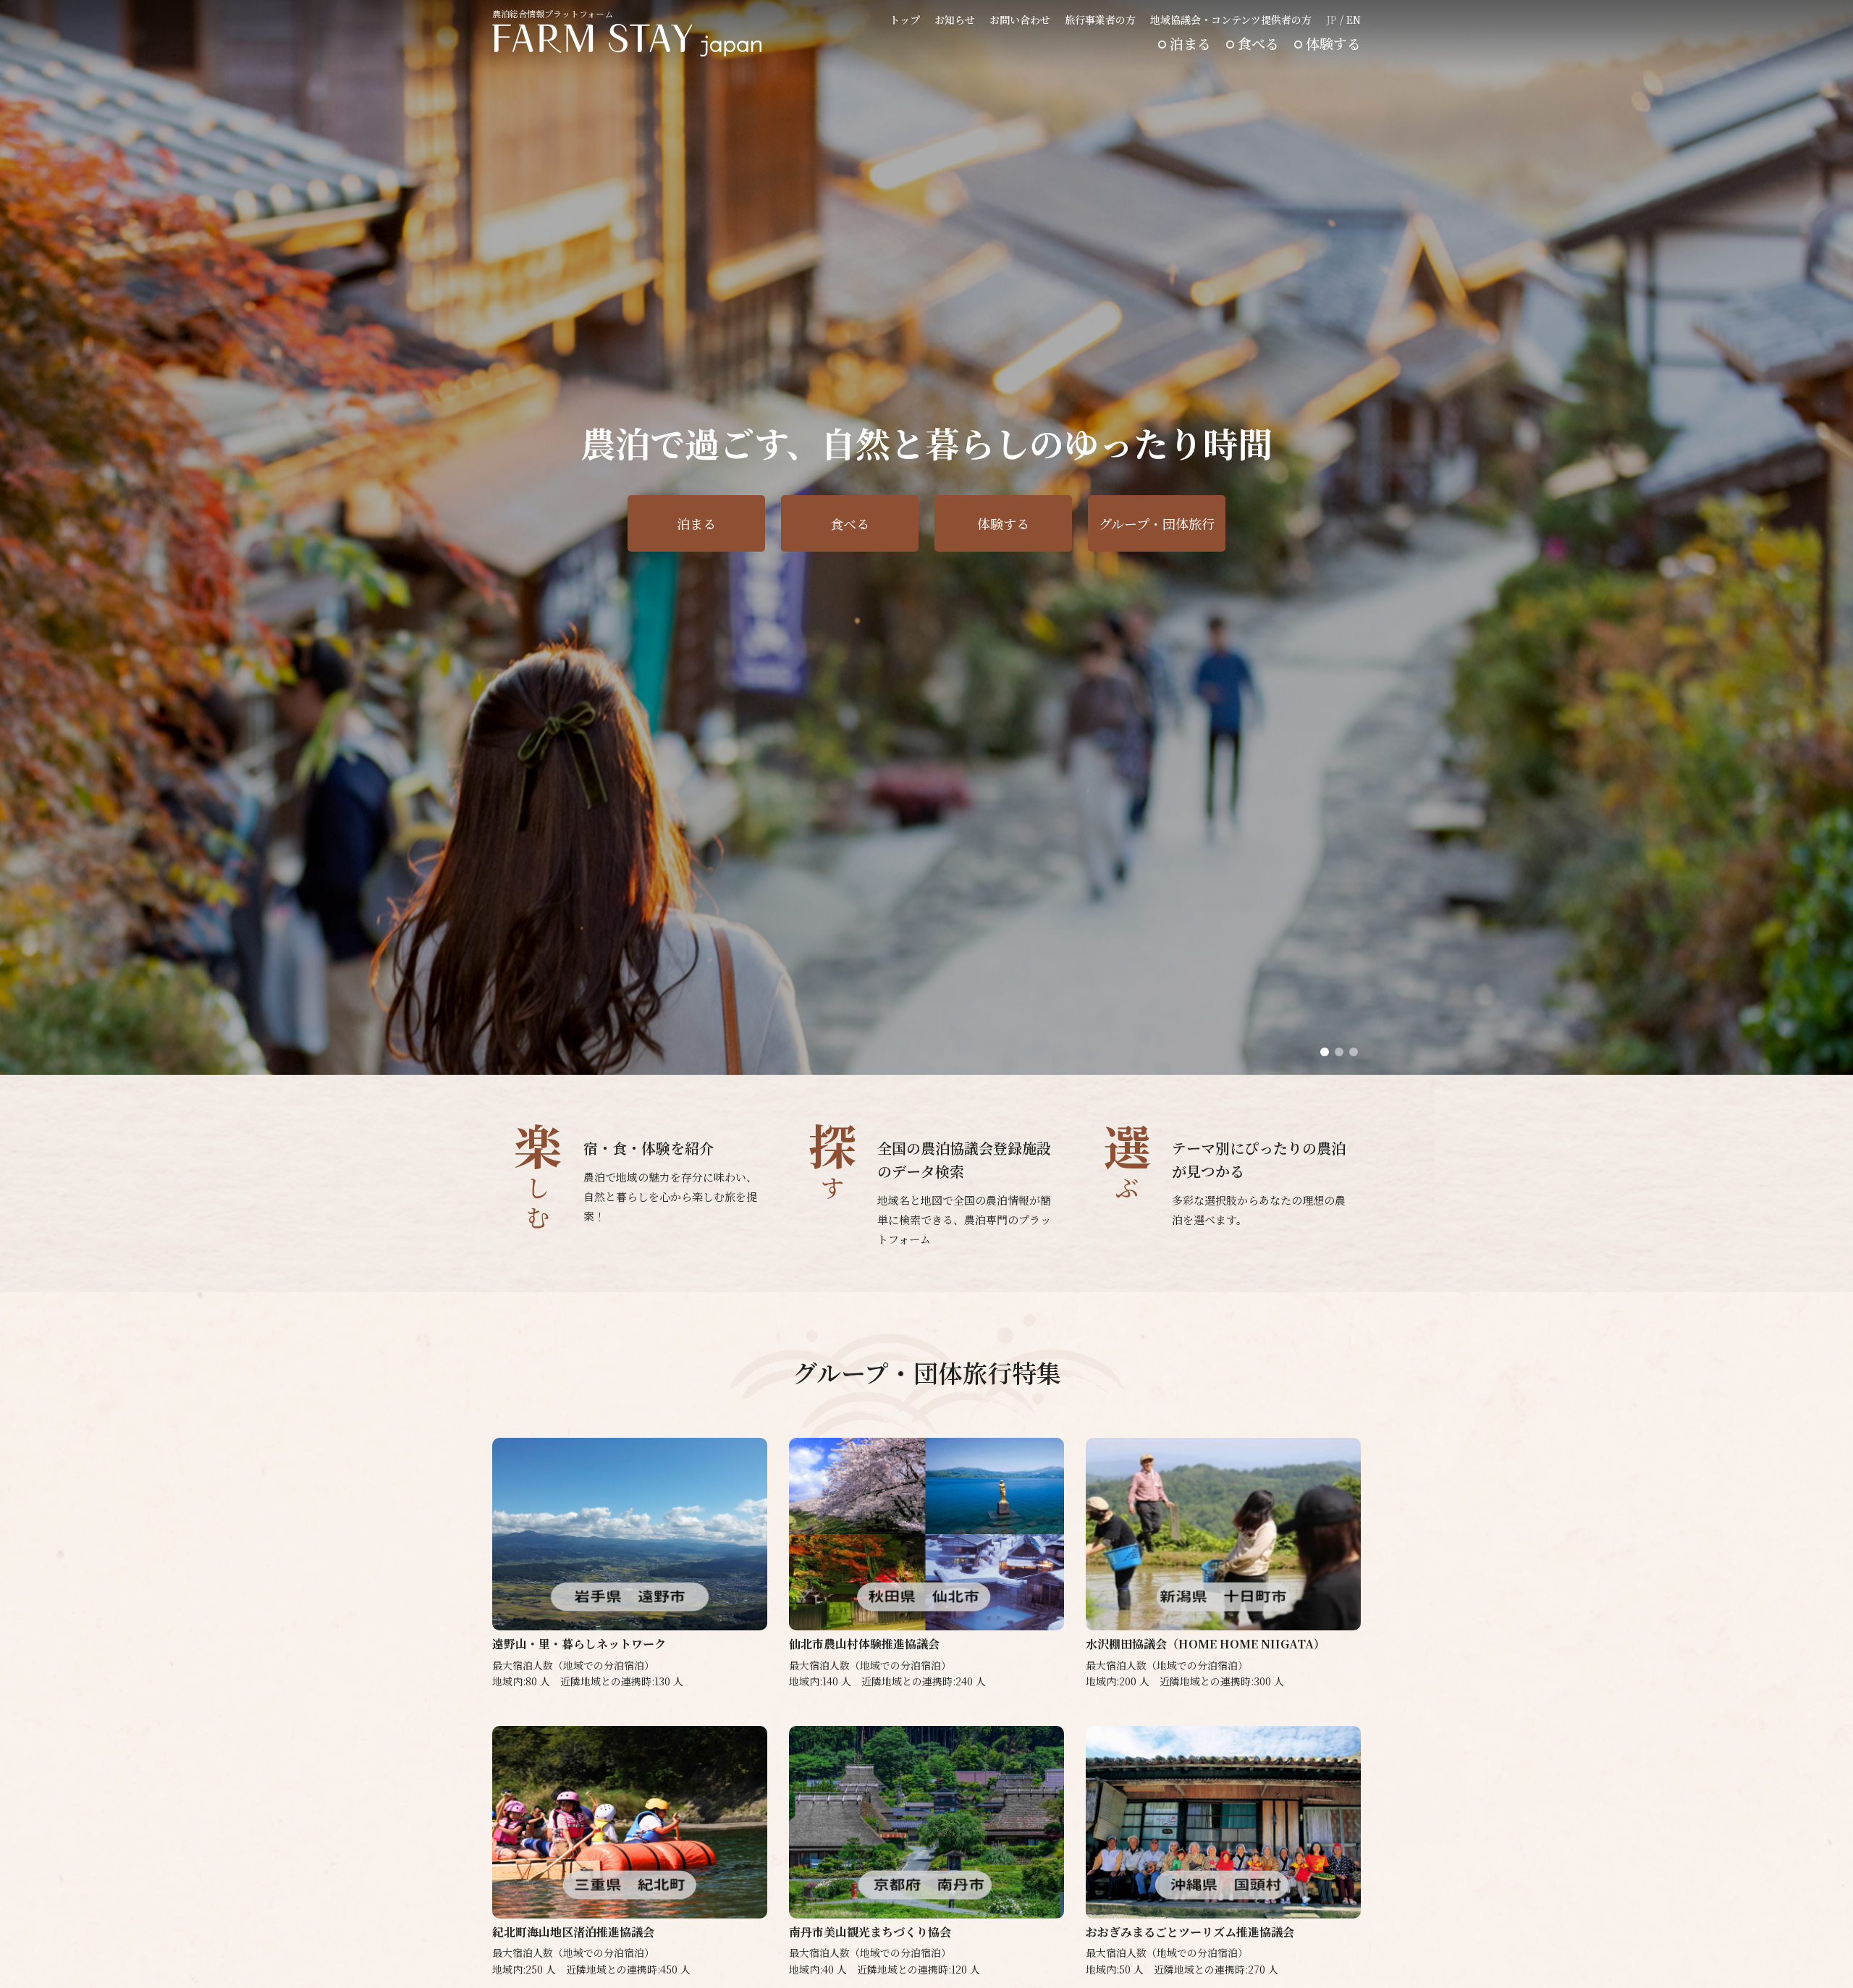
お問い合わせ (1020, 20)
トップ (905, 20)
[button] (1325, 1052)
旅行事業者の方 (1100, 20)
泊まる (1190, 43)
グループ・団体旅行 (1157, 523)
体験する (1333, 43)
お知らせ (955, 20)
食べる (1258, 43)
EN (1354, 20)
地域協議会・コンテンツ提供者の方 (1231, 20)
